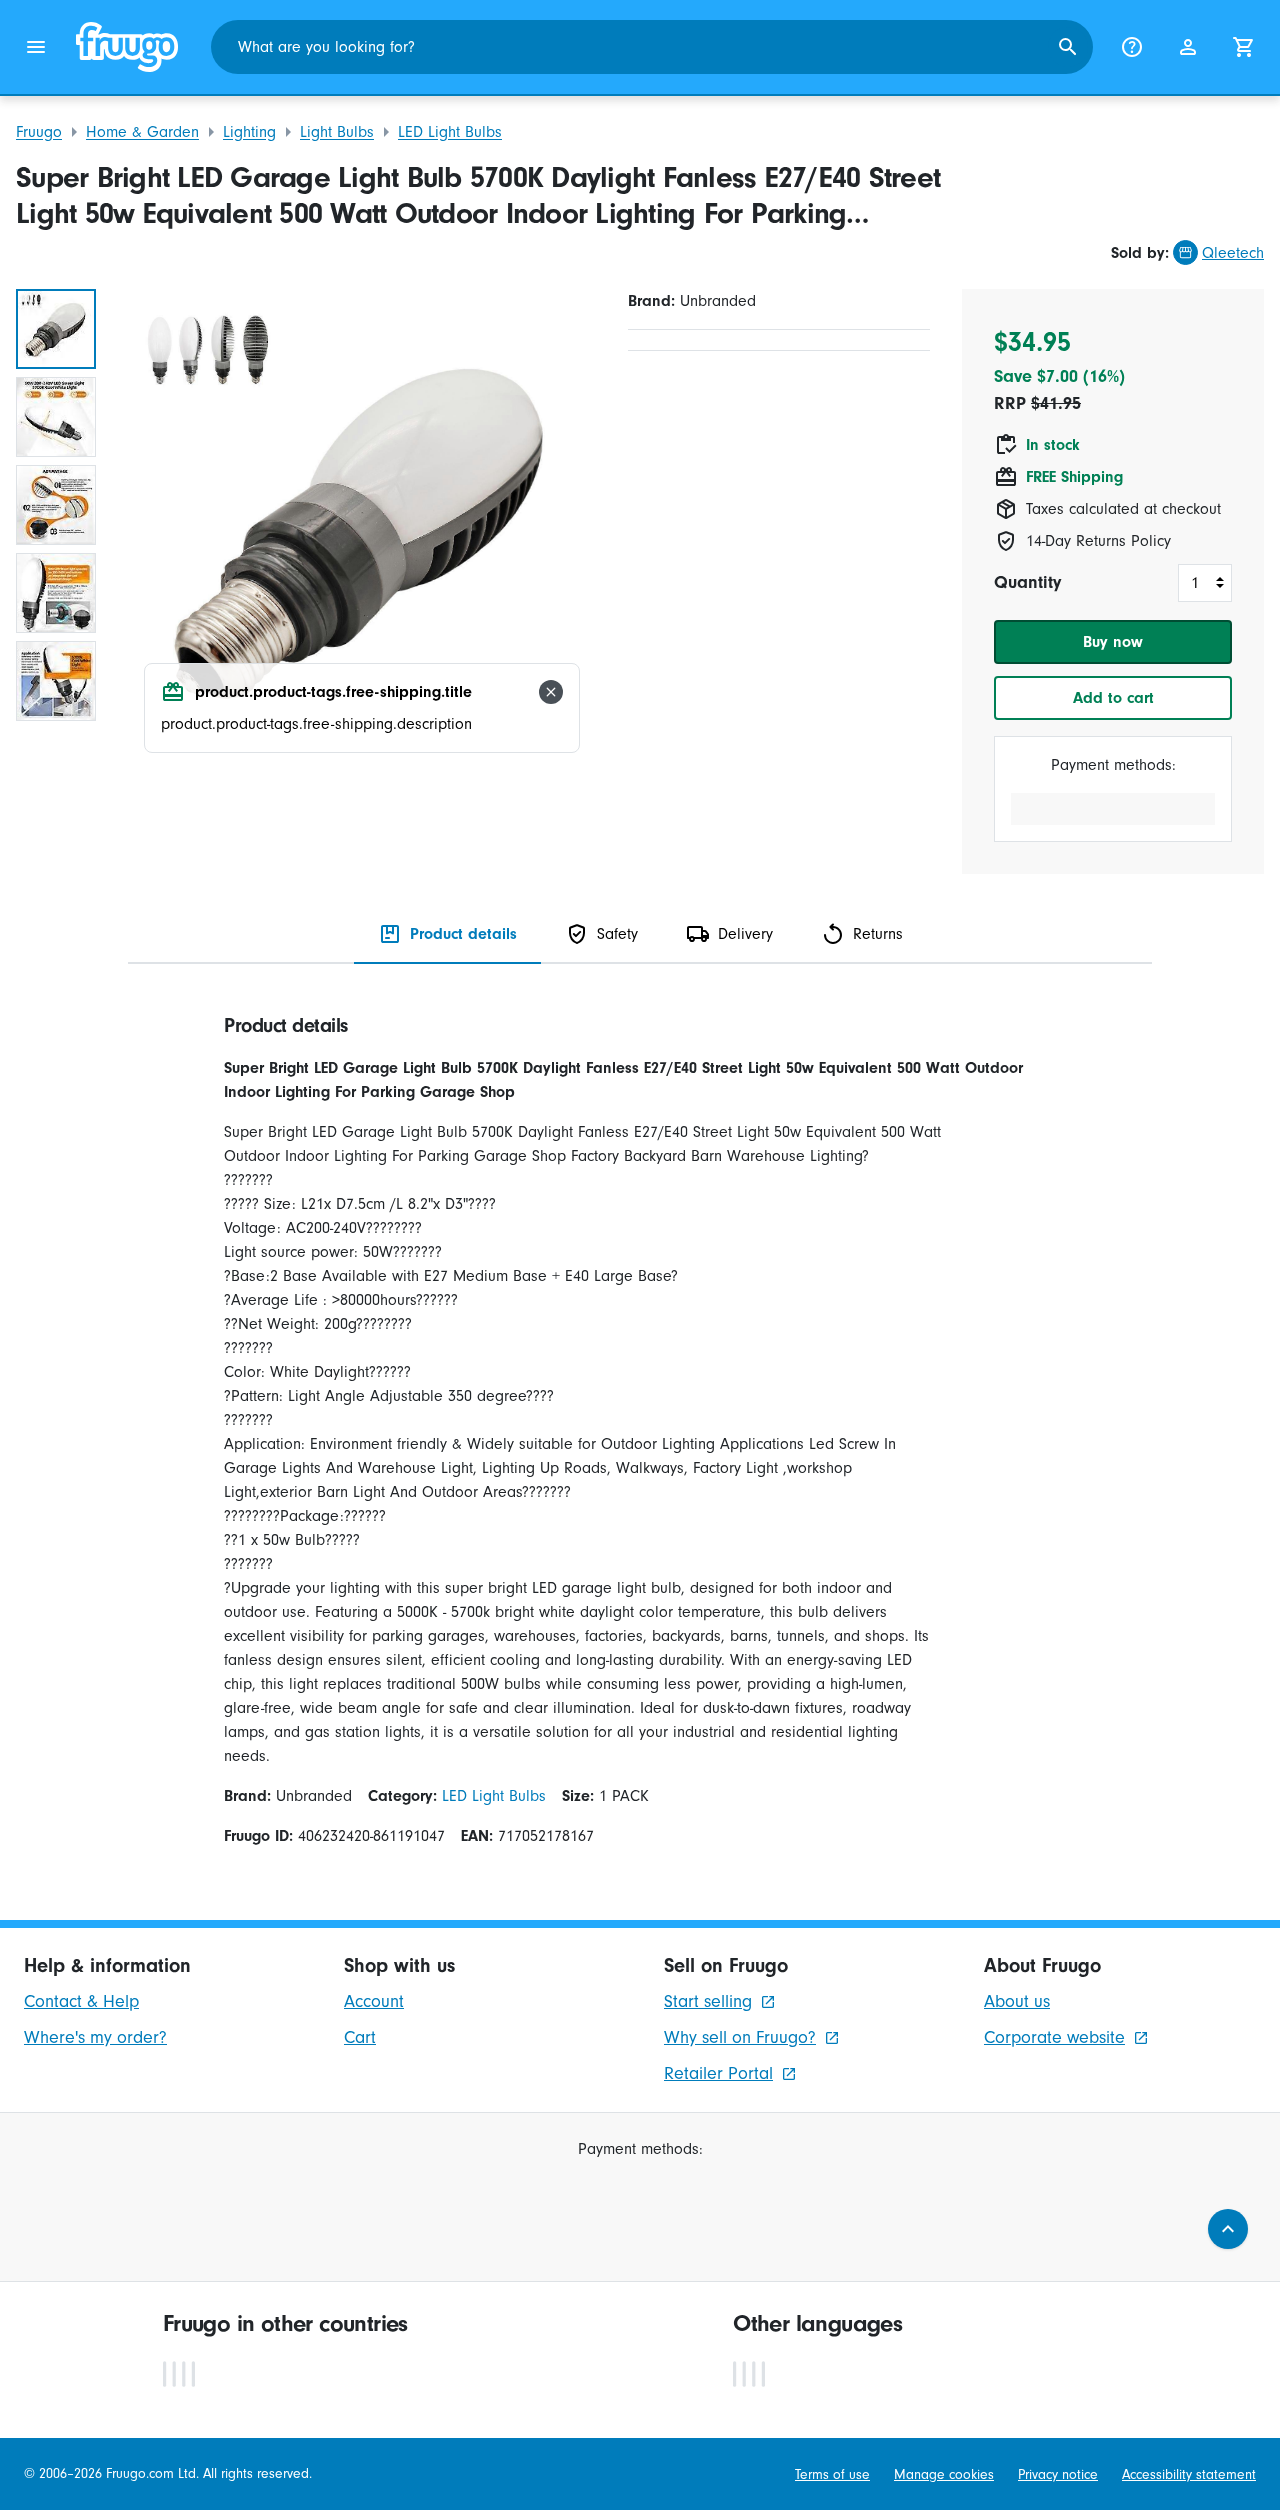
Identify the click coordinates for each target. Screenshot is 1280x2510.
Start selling (708, 2001)
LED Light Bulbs (450, 132)
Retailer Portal (718, 2073)
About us (1017, 2001)
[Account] (1188, 47)
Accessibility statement (1189, 2474)
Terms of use (832, 2474)
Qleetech (1233, 253)
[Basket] (1244, 47)
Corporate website (1054, 2037)
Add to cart (1113, 698)
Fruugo (39, 132)
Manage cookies (944, 2474)
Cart (360, 2037)
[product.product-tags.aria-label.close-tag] (551, 692)
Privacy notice (1058, 2474)
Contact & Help (81, 2001)
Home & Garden (142, 132)
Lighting (249, 132)
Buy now (1113, 642)
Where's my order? (95, 2037)
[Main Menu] (36, 47)
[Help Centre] (1132, 47)
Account (374, 2001)
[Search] (1068, 47)
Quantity (1027, 582)
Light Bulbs (337, 132)
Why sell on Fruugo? (740, 2037)
